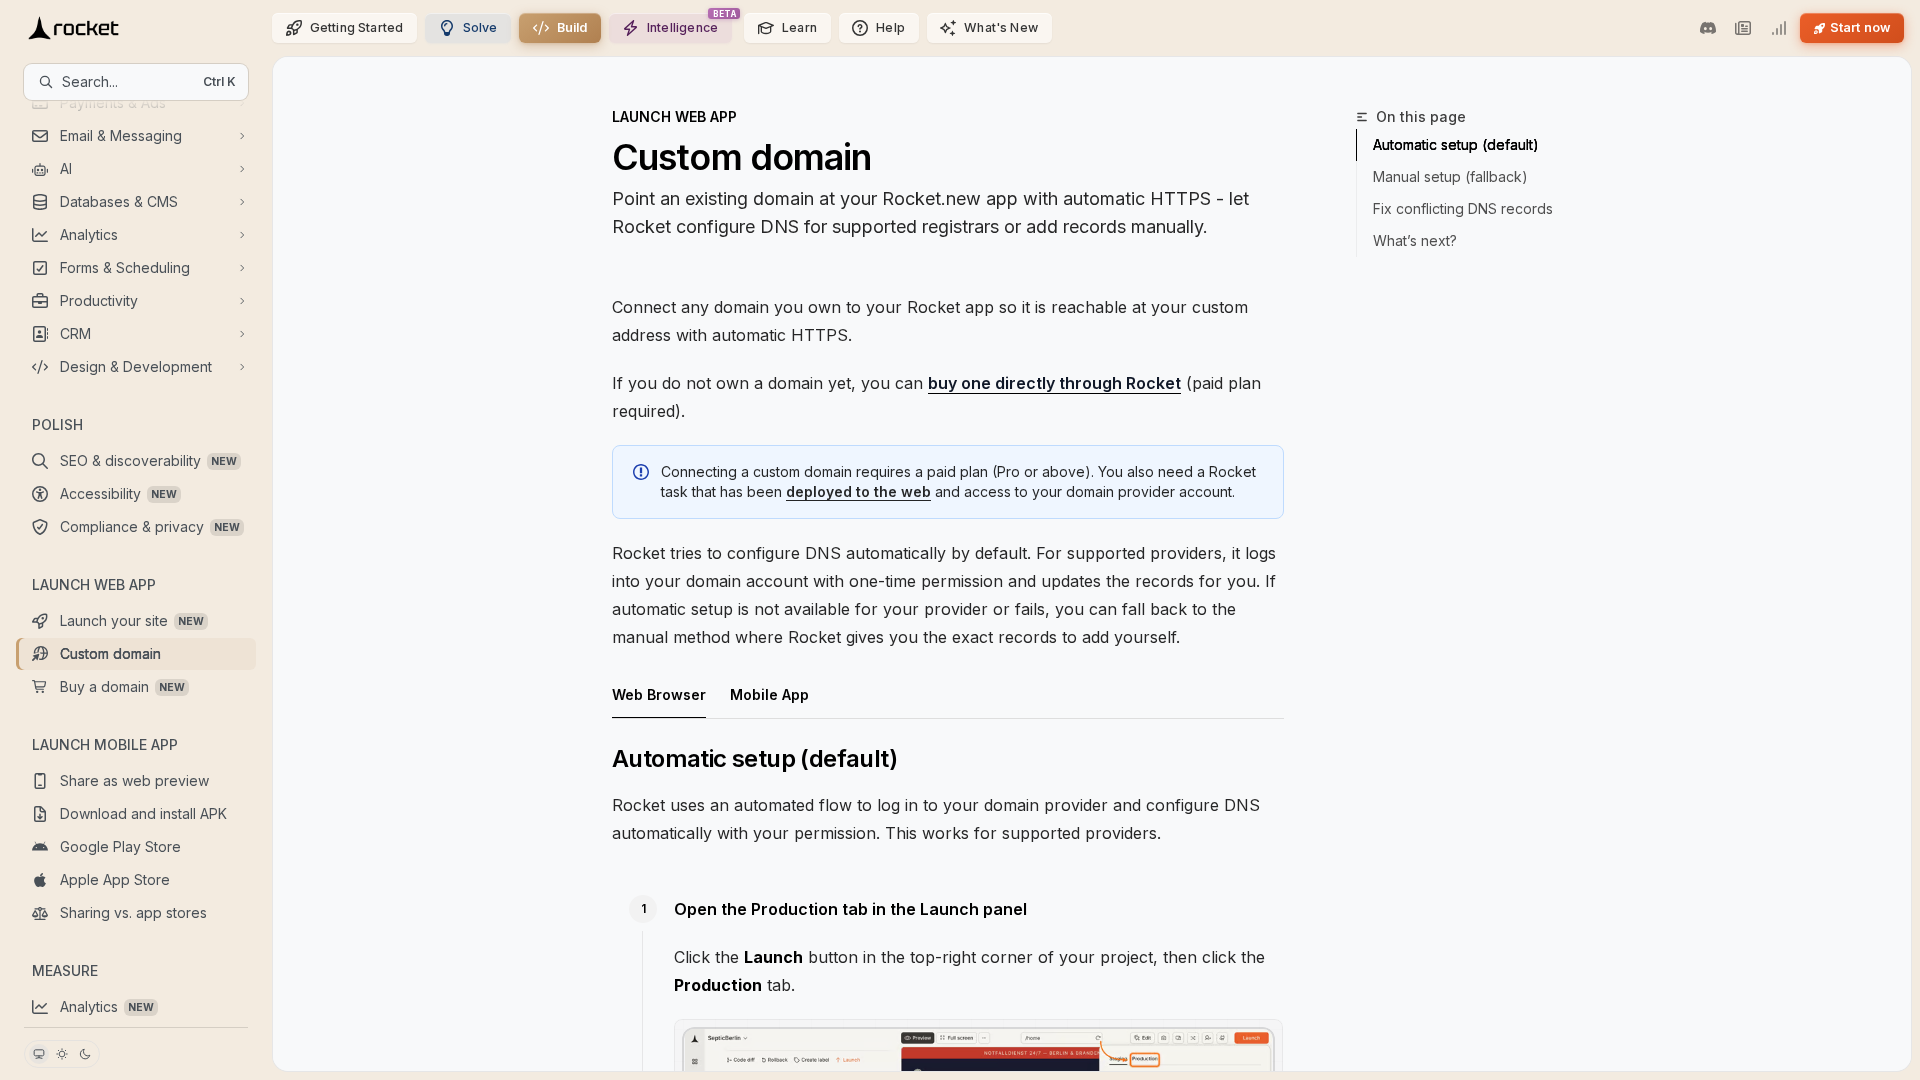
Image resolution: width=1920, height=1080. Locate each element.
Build (572, 27)
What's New (1001, 27)
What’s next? (1415, 240)
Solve (480, 27)
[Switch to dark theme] (85, 1054)
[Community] (1708, 27)
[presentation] (136, 563)
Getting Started (357, 27)
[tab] (659, 694)
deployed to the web (858, 491)
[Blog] (1743, 27)
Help (890, 27)
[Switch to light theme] (62, 1054)
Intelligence (682, 27)
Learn (799, 27)
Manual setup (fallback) (1450, 176)
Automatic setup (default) (1456, 144)
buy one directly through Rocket (1054, 383)
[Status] (1778, 27)
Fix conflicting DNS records (1463, 208)
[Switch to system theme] (39, 1054)
